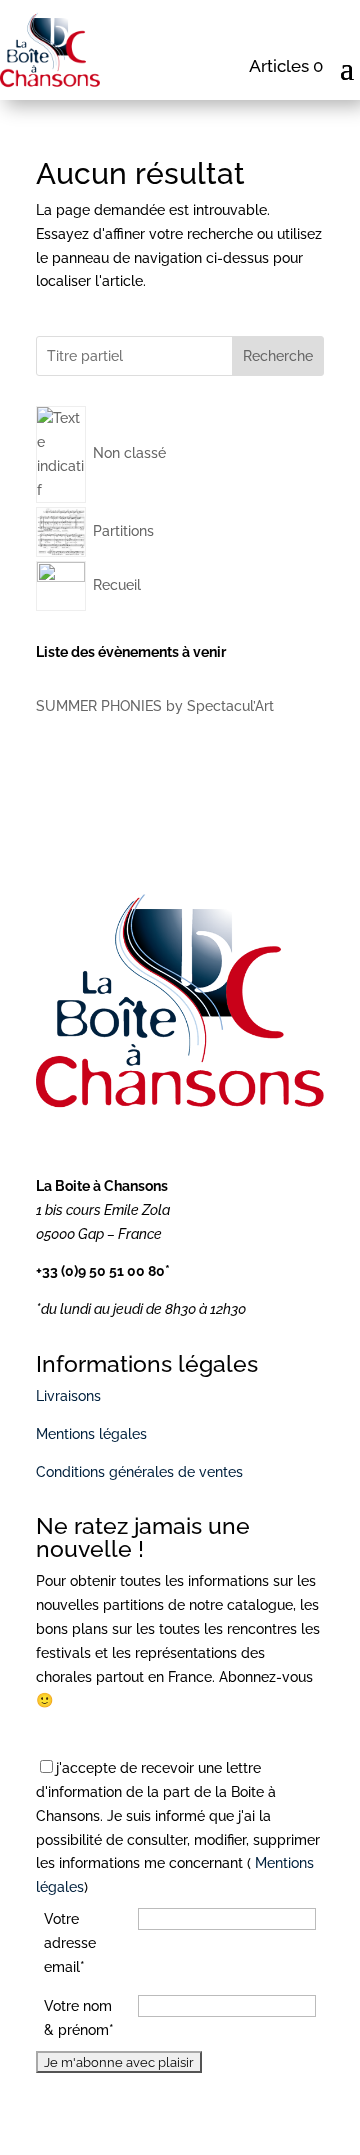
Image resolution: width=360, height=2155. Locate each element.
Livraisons (68, 1396)
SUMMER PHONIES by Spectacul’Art (155, 706)
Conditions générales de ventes (139, 1472)
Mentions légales (91, 1434)
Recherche (278, 356)
